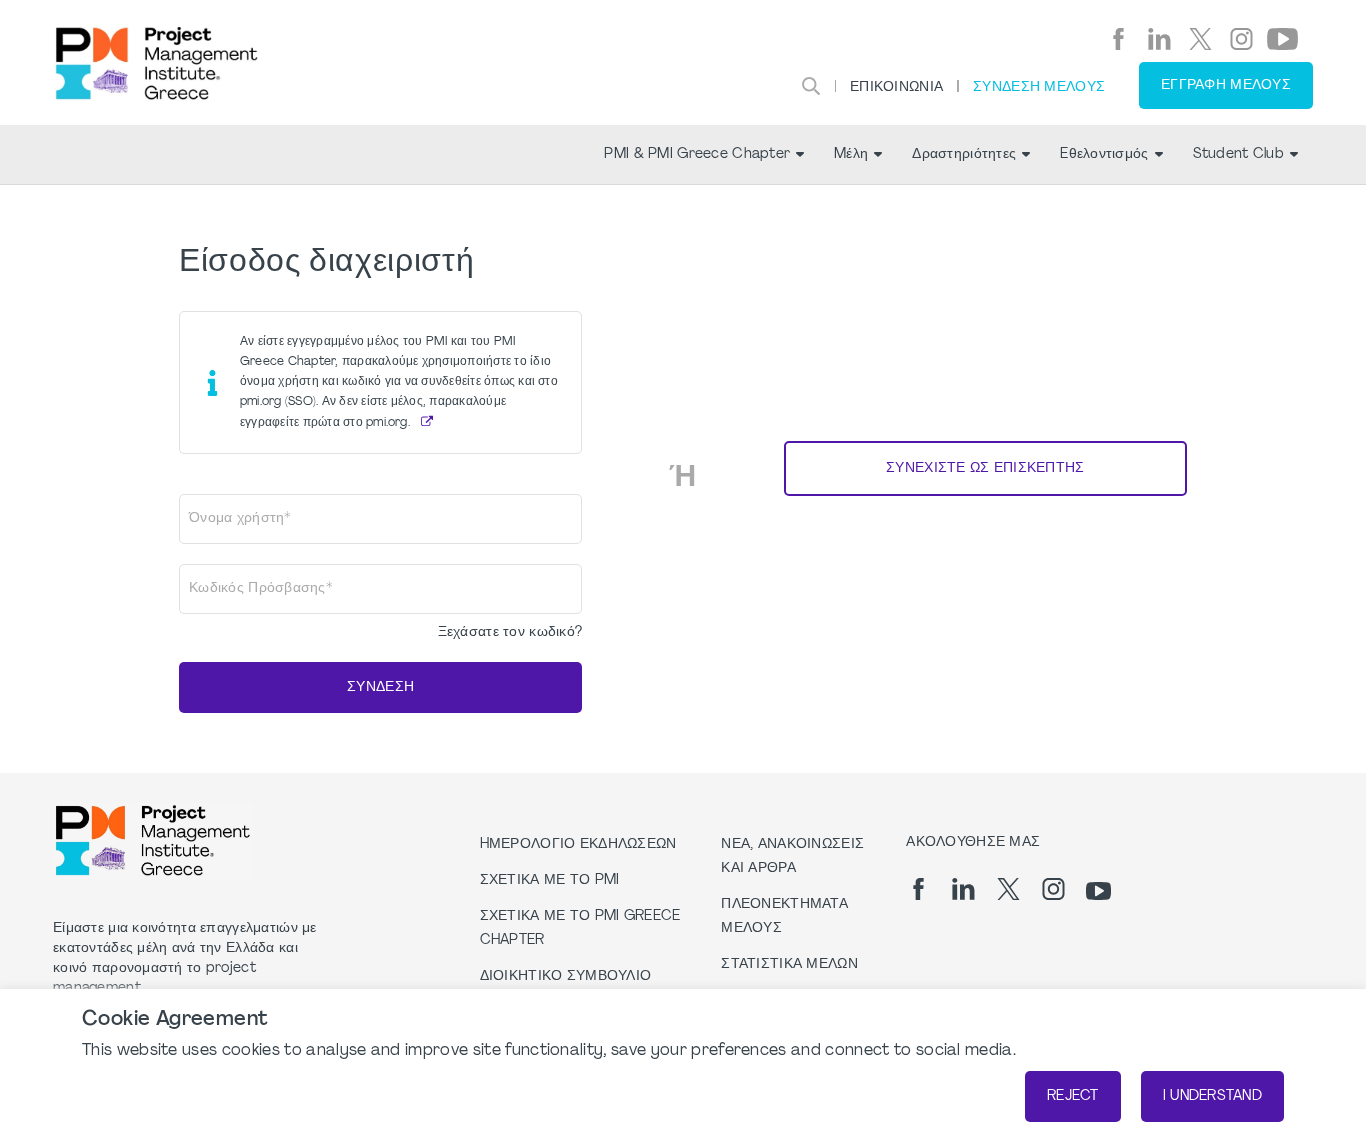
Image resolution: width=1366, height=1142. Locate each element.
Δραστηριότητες (964, 154)
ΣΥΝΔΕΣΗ (380, 687)
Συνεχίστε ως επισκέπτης (985, 468)
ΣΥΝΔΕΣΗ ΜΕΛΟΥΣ (1039, 87)
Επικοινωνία (896, 87)
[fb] (1118, 39)
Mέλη (851, 154)
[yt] (1282, 39)
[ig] (1241, 39)
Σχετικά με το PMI (550, 880)
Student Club (1238, 154)
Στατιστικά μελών (789, 964)
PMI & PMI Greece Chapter (697, 154)
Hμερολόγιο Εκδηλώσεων (578, 844)
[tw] (1200, 39)
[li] (1159, 39)
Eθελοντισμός (1104, 154)
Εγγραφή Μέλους (1226, 85)
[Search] (811, 86)
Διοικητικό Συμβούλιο (566, 976)
